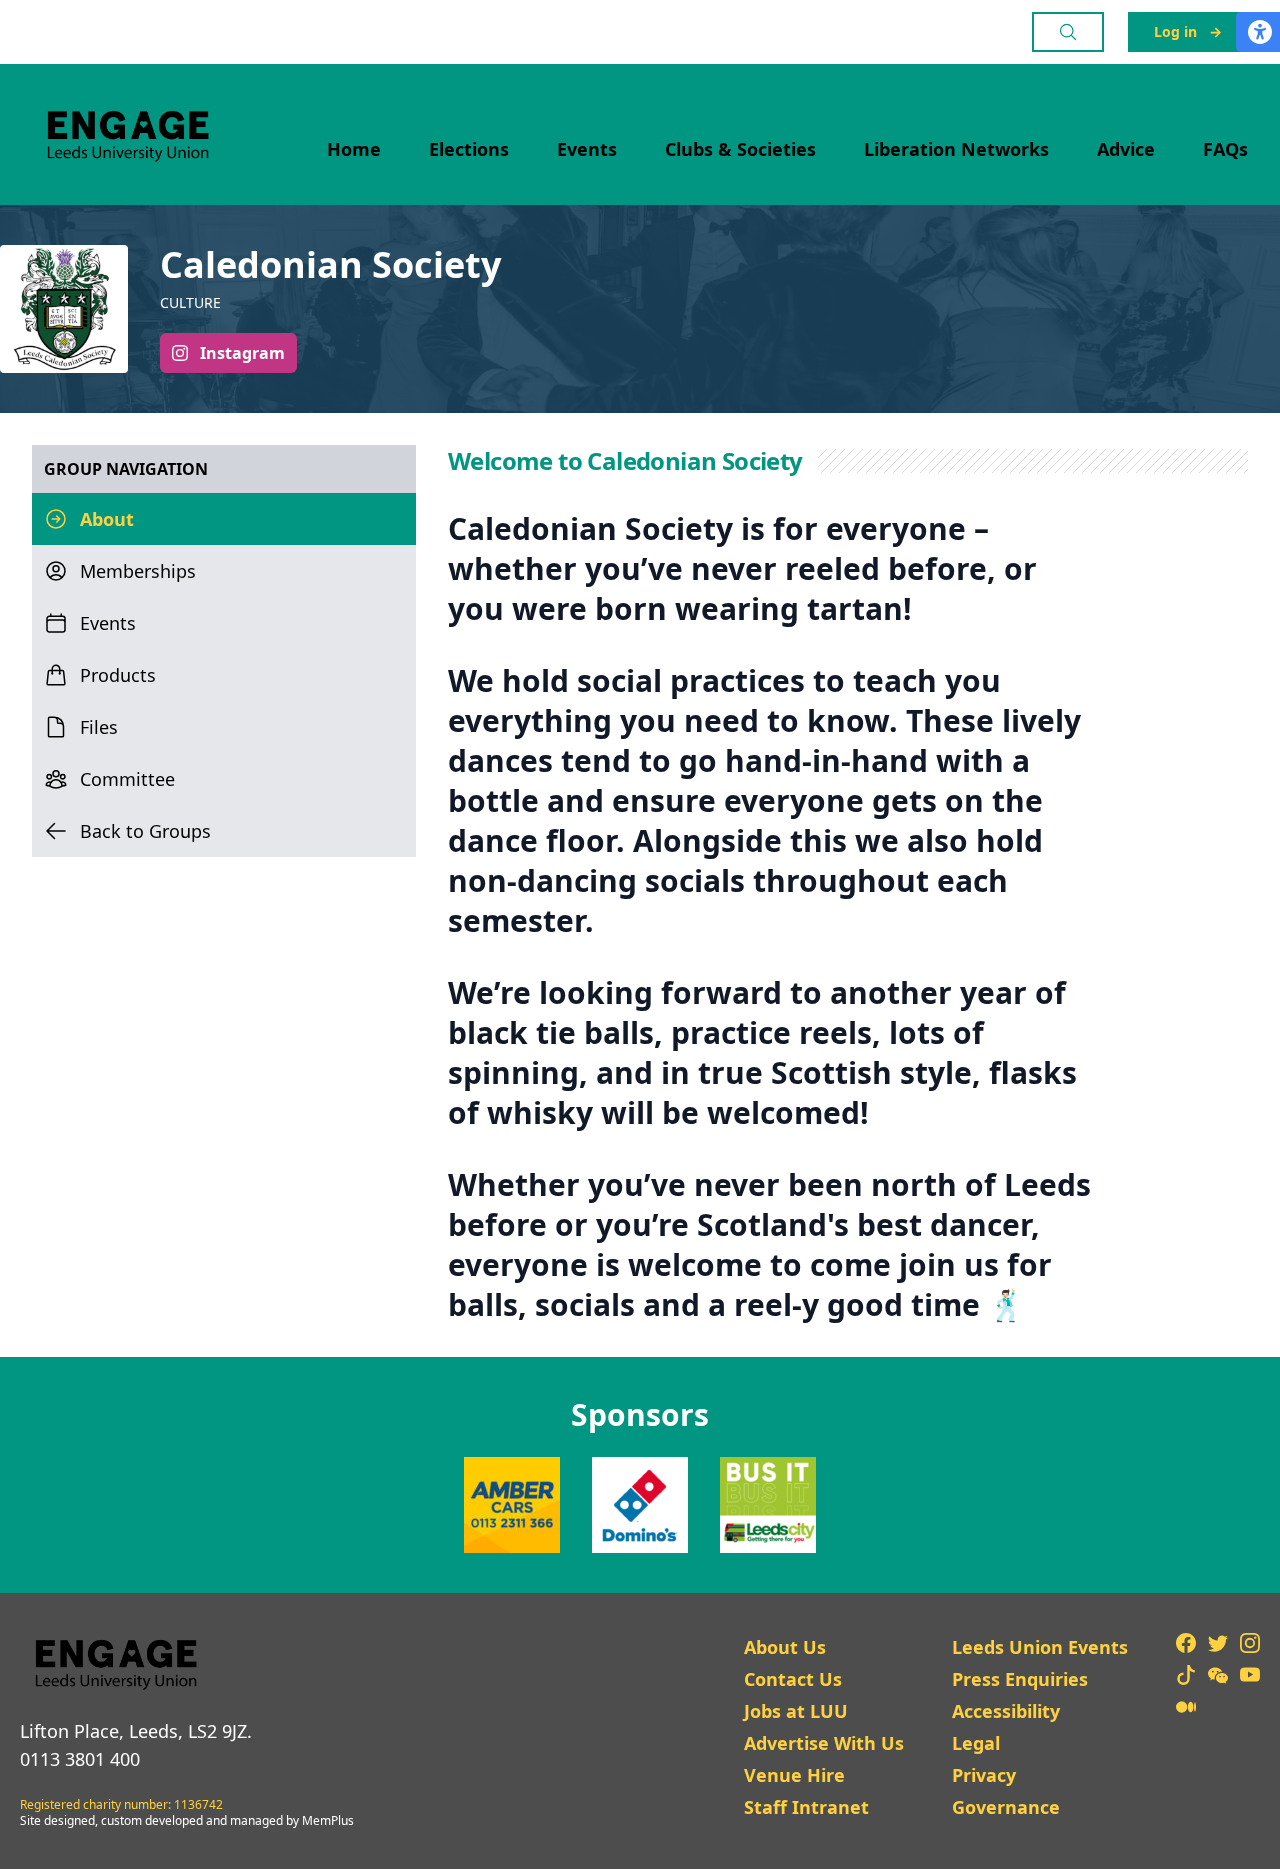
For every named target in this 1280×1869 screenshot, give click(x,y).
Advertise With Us (824, 1743)
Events (587, 149)
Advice (1126, 149)
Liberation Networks (956, 149)
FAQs (1225, 149)
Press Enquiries (1020, 1679)
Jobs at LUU (796, 1711)
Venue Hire (794, 1775)
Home (354, 149)
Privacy (984, 1775)
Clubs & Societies (740, 149)
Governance (1006, 1807)
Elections (469, 149)
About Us (785, 1647)
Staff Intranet (806, 1807)
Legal (976, 1743)
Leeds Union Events (1040, 1647)
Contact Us (793, 1679)
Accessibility (1006, 1711)
